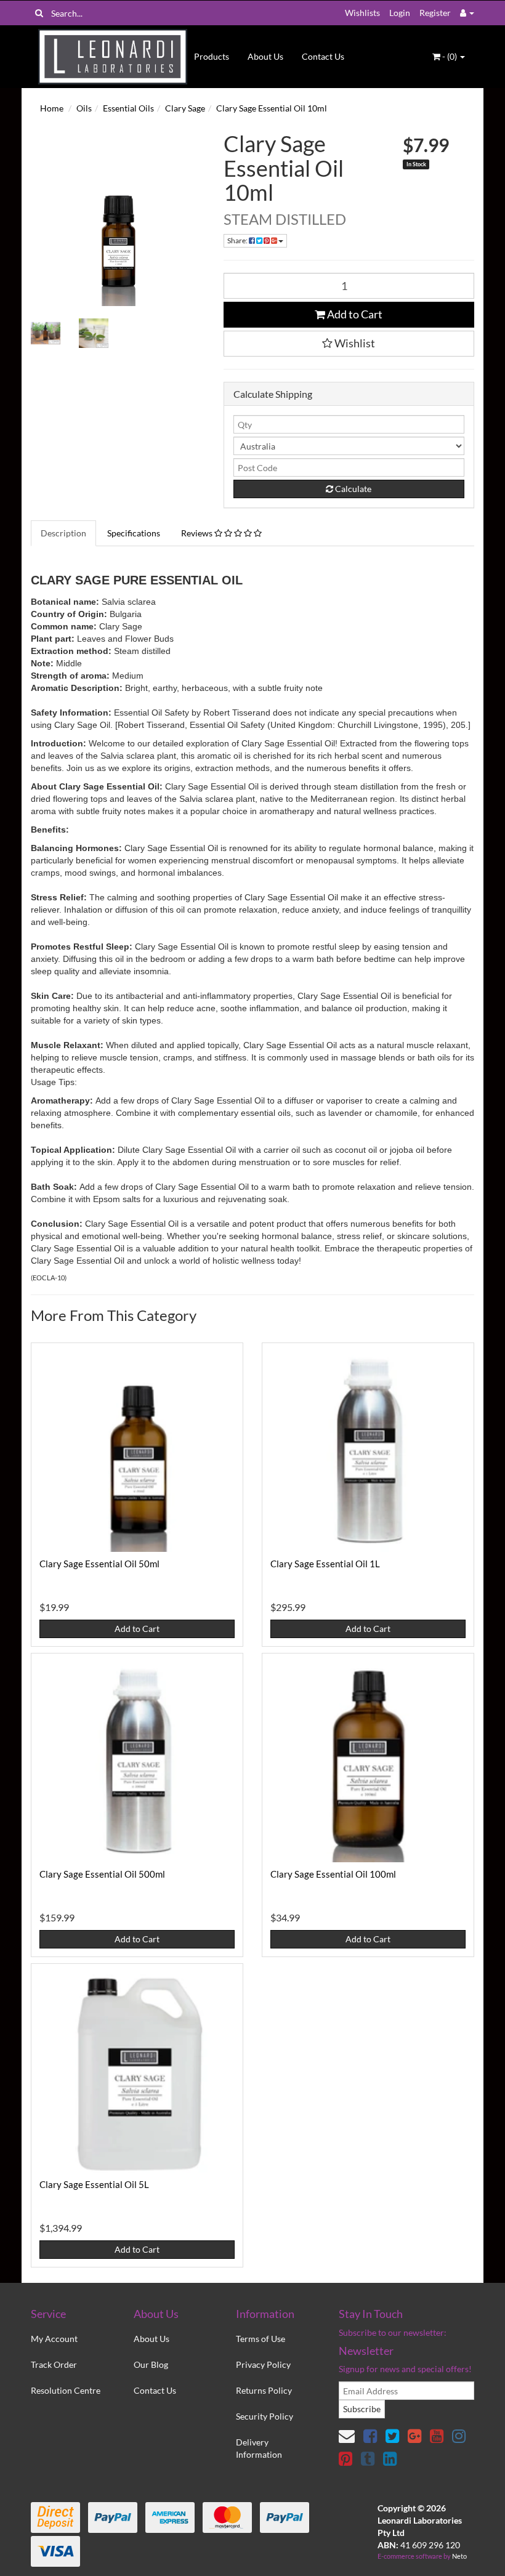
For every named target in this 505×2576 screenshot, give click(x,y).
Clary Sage (185, 108)
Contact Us (323, 56)
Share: (238, 240)
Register (435, 13)
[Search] (39, 13)
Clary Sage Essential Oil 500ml (102, 1874)
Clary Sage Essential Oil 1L (325, 1564)
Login (400, 13)
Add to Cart (354, 314)
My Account (54, 2339)
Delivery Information (259, 2448)
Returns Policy (264, 2390)
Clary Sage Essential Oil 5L (94, 2184)
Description (63, 533)
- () (450, 56)
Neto (459, 2556)
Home (52, 108)
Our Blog (151, 2364)
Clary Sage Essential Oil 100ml (333, 1874)
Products (212, 56)
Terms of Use (261, 2339)
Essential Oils (128, 108)
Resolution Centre (66, 2390)
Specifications (134, 533)
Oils (84, 108)
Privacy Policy (263, 2364)
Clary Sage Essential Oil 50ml (99, 1564)
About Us (265, 56)
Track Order (54, 2364)
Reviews (198, 533)
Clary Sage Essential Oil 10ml (272, 108)
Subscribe (362, 2409)
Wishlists (362, 13)
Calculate (352, 489)
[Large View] (46, 333)
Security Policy (265, 2416)
